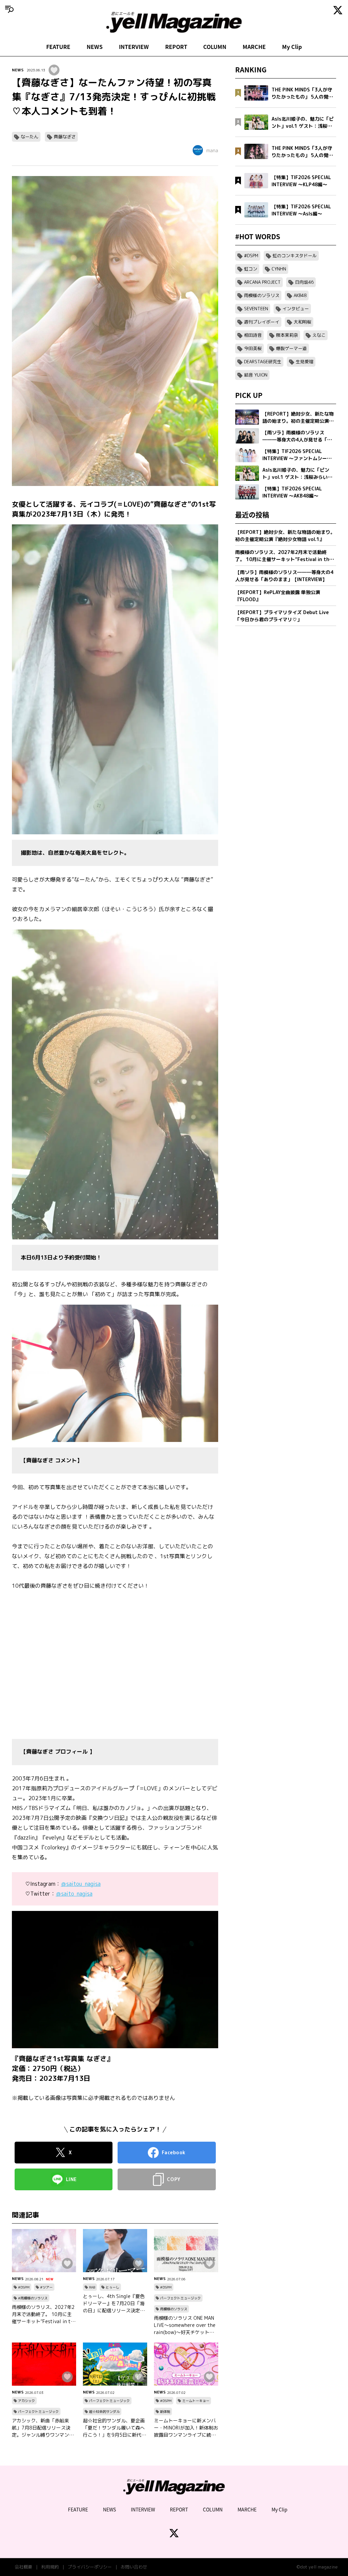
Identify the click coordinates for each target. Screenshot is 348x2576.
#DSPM (24, 2287)
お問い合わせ (134, 2567)
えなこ (319, 335)
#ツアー (46, 2287)
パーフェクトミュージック (180, 2298)
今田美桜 (253, 348)
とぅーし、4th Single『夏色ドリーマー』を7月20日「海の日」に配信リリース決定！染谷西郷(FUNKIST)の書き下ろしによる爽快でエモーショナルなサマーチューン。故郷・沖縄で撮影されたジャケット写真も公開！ (114, 2303)
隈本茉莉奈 (287, 335)
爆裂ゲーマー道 (291, 348)
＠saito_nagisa (74, 1894)
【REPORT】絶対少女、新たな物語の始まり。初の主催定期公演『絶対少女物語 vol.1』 (285, 536)
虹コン (251, 269)
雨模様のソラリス (174, 2309)
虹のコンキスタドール (295, 256)
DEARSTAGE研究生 (263, 362)
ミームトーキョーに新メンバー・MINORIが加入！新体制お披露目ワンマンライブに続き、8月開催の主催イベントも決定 (186, 2428)
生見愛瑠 (304, 362)
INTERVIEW (134, 47)
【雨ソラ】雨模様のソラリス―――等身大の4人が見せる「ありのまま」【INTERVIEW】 (284, 576)
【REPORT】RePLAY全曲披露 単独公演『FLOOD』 (278, 596)
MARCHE (254, 47)
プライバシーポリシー (90, 2567)
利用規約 (50, 2567)
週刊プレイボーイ (262, 322)
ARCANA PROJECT (262, 282)
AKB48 (300, 295)
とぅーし (112, 2287)
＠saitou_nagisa (81, 1884)
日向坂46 (304, 282)
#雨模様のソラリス (33, 2298)
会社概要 (23, 2567)
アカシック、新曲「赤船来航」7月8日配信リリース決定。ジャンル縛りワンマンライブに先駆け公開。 (43, 2428)
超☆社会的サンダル (104, 2412)
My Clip (292, 47)
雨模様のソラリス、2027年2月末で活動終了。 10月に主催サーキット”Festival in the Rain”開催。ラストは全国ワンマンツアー (44, 2314)
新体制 (165, 2412)
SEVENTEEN (256, 309)
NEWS (95, 47)
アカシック (27, 2401)
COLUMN (215, 47)
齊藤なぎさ (65, 137)
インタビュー (296, 309)
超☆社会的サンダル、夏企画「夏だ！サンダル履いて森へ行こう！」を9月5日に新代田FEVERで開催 (115, 2428)
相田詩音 (253, 335)
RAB (92, 2287)
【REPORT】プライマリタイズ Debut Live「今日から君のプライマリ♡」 (282, 616)
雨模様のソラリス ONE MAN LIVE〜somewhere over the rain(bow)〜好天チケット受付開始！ (185, 2325)
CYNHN (279, 269)
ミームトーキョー (196, 2401)
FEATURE (58, 47)
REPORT (176, 47)
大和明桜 (302, 322)
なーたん (30, 137)
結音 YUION (256, 375)
